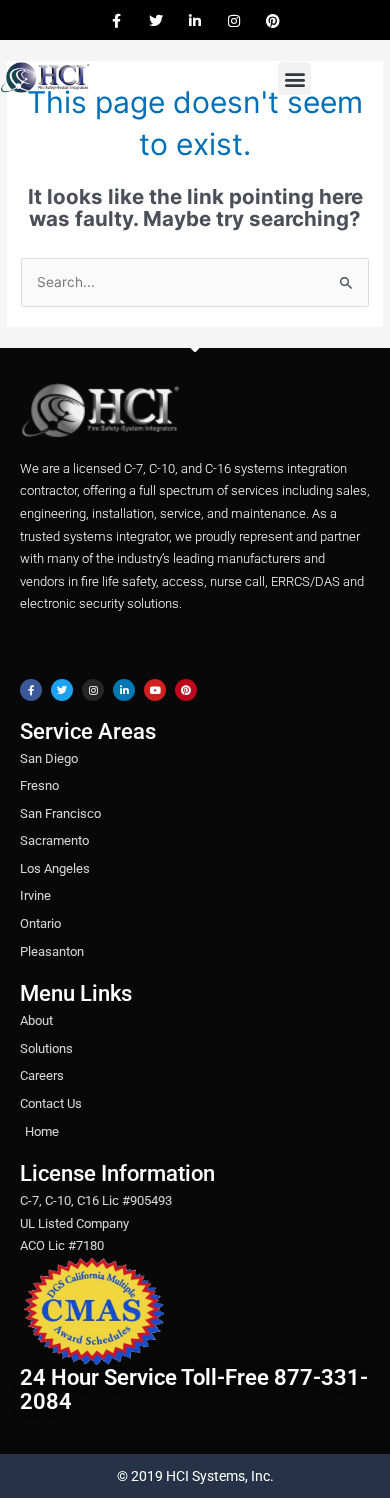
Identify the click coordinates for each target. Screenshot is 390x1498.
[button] (294, 78)
